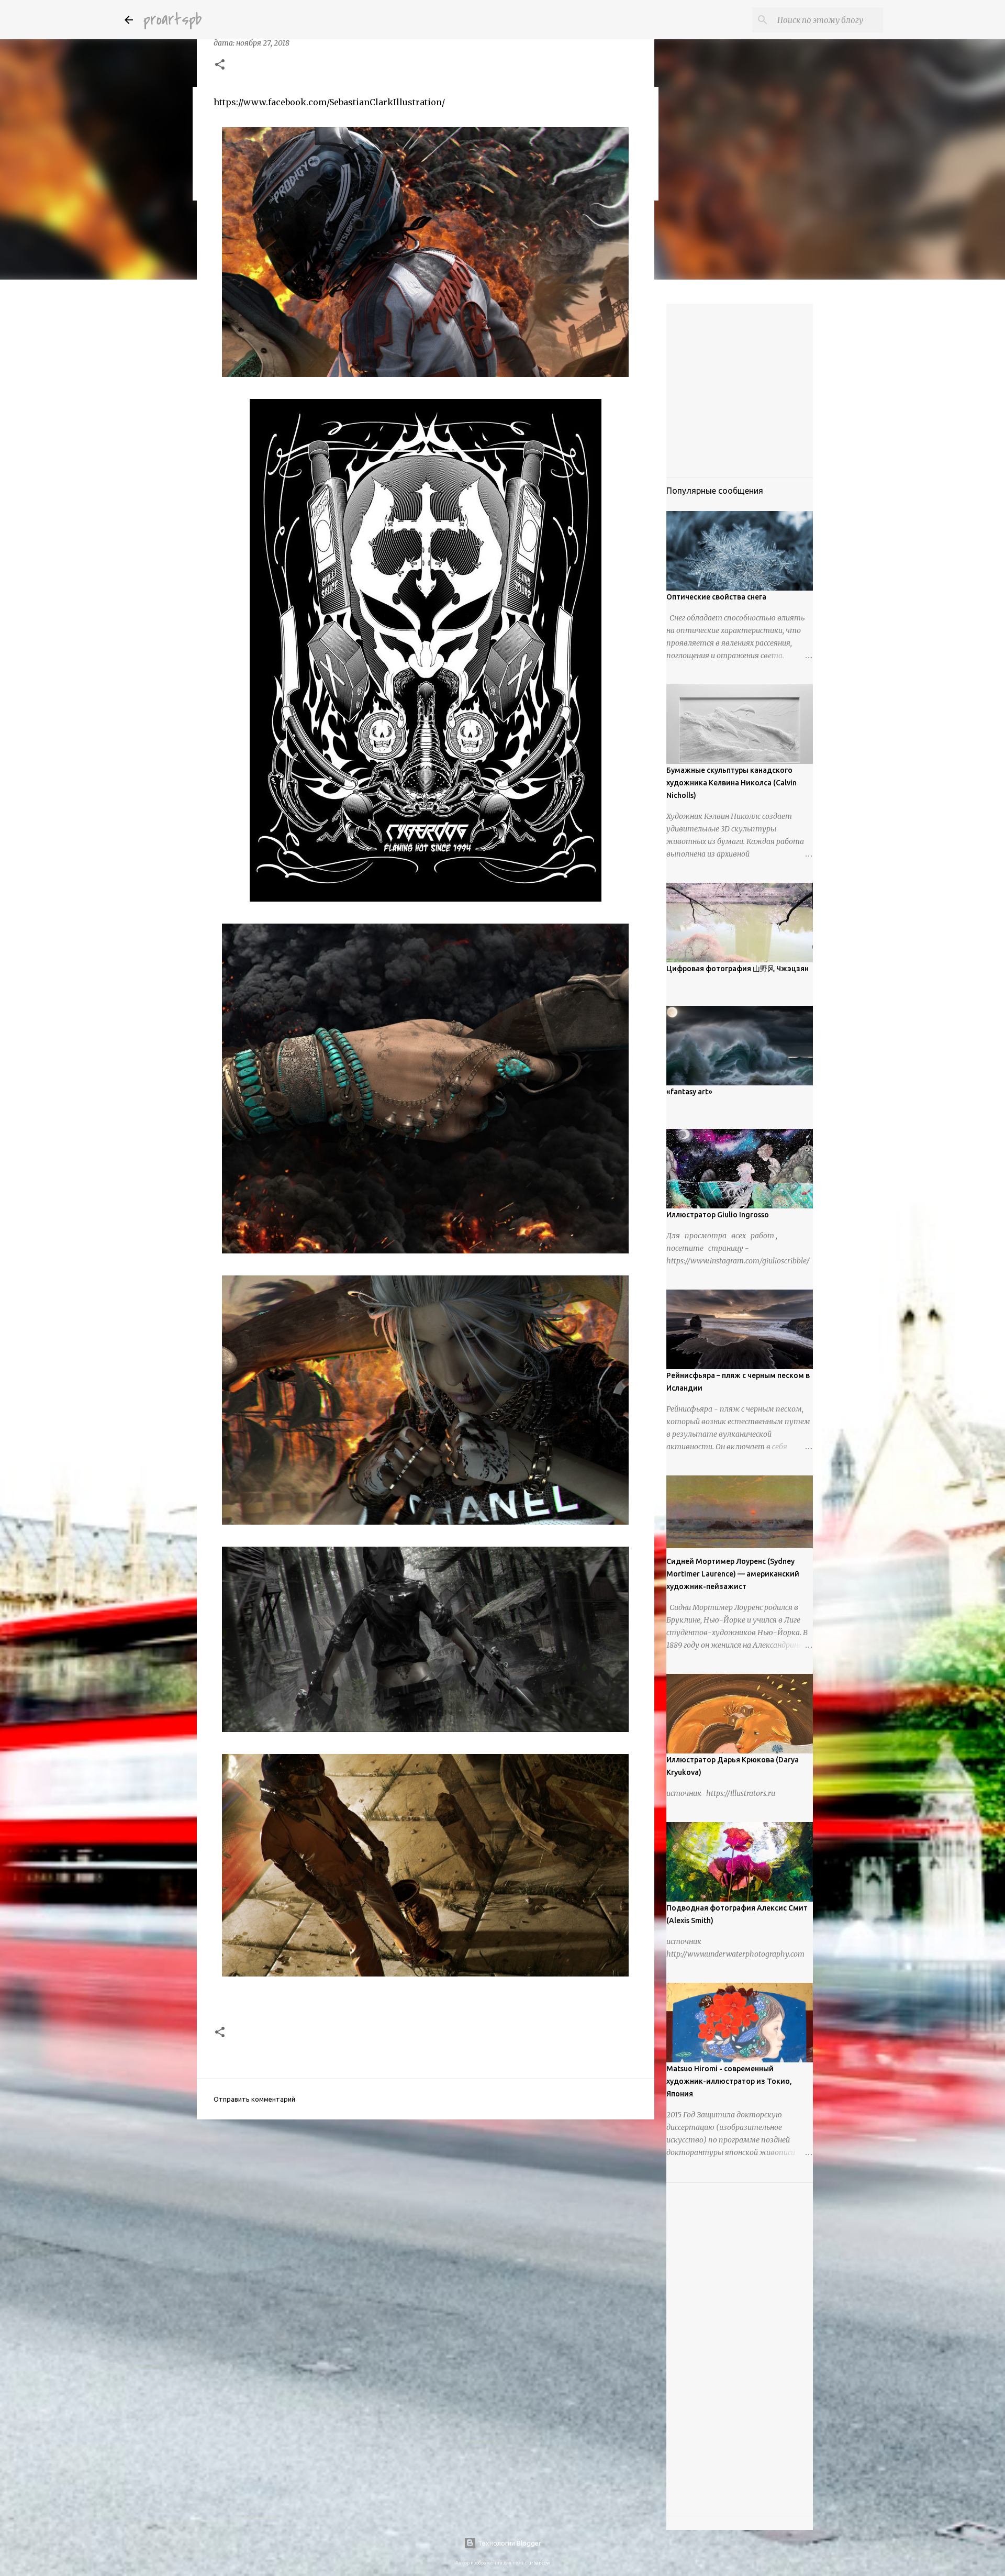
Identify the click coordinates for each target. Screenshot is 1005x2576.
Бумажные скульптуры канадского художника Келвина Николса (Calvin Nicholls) (732, 783)
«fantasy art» (689, 1092)
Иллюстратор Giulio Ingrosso (718, 1215)
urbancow (539, 2563)
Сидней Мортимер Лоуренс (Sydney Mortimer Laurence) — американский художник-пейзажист (733, 1574)
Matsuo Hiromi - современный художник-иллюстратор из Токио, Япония (729, 2081)
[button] (220, 65)
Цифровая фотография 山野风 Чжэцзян (738, 969)
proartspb (172, 20)
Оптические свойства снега (716, 597)
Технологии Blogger (509, 2543)
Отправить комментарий (254, 2099)
